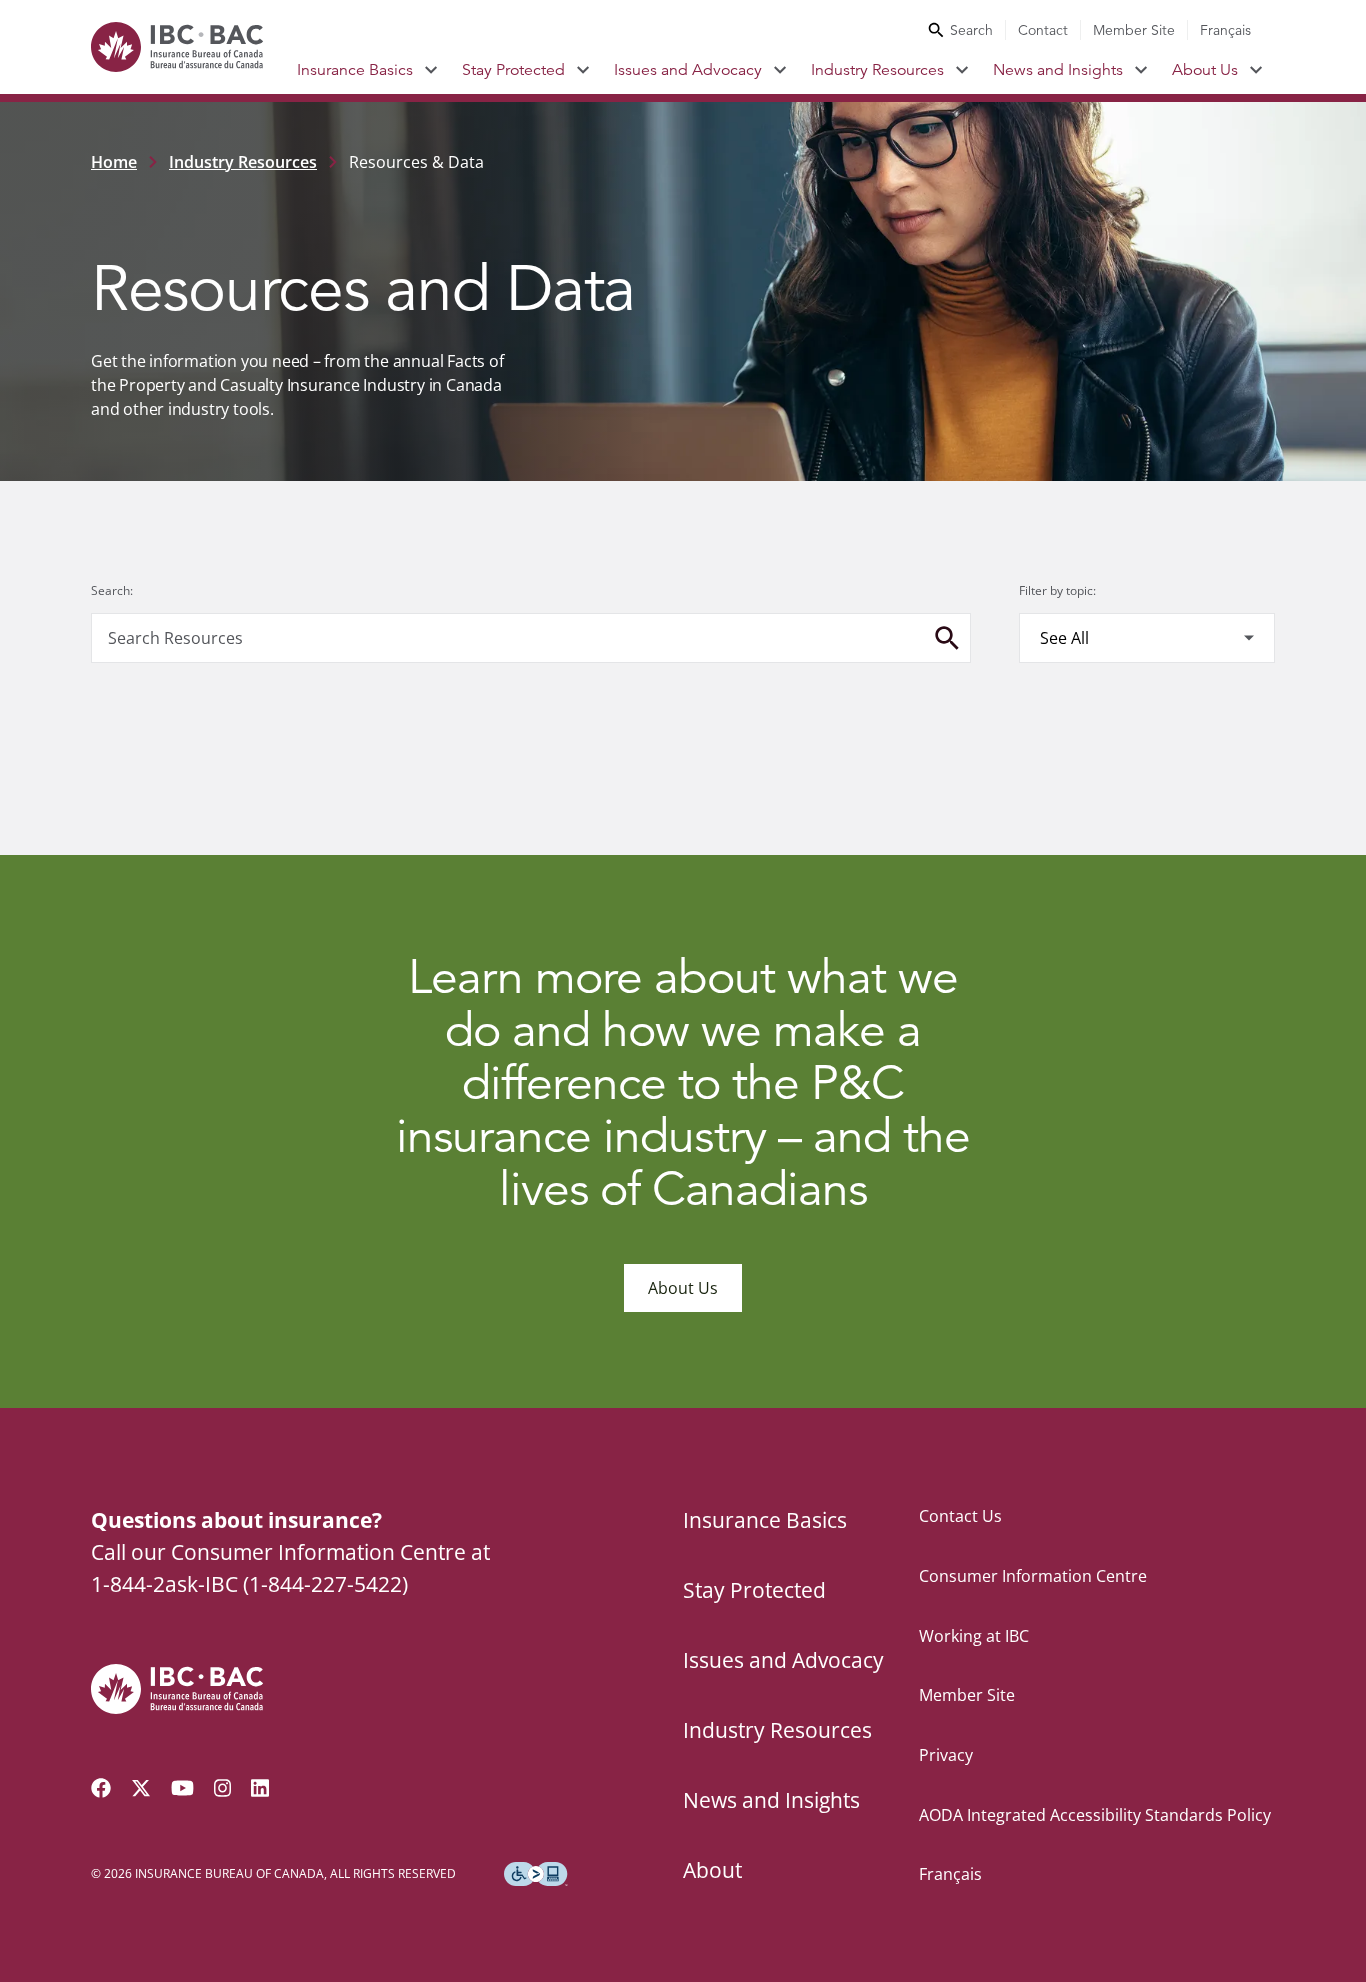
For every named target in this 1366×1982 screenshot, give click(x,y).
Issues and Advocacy (688, 70)
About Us (1205, 70)
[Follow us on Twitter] (141, 1788)
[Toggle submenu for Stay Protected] (583, 70)
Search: (112, 590)
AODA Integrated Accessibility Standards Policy (1095, 1815)
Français (1225, 30)
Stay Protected (513, 70)
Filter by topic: (1057, 590)
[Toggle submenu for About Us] (1256, 70)
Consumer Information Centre (1033, 1576)
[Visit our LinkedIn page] (260, 1788)
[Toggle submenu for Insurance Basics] (431, 70)
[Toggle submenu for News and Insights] (1141, 70)
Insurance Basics (355, 70)
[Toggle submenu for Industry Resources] (962, 70)
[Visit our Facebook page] (101, 1788)
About (712, 1870)
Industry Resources (877, 70)
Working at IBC (974, 1636)
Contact (1043, 30)
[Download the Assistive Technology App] (536, 1874)
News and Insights (1058, 70)
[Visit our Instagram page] (223, 1788)
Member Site (1134, 30)
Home (114, 162)
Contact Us (960, 1516)
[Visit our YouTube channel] (182, 1788)
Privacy (946, 1755)
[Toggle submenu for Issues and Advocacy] (780, 70)
